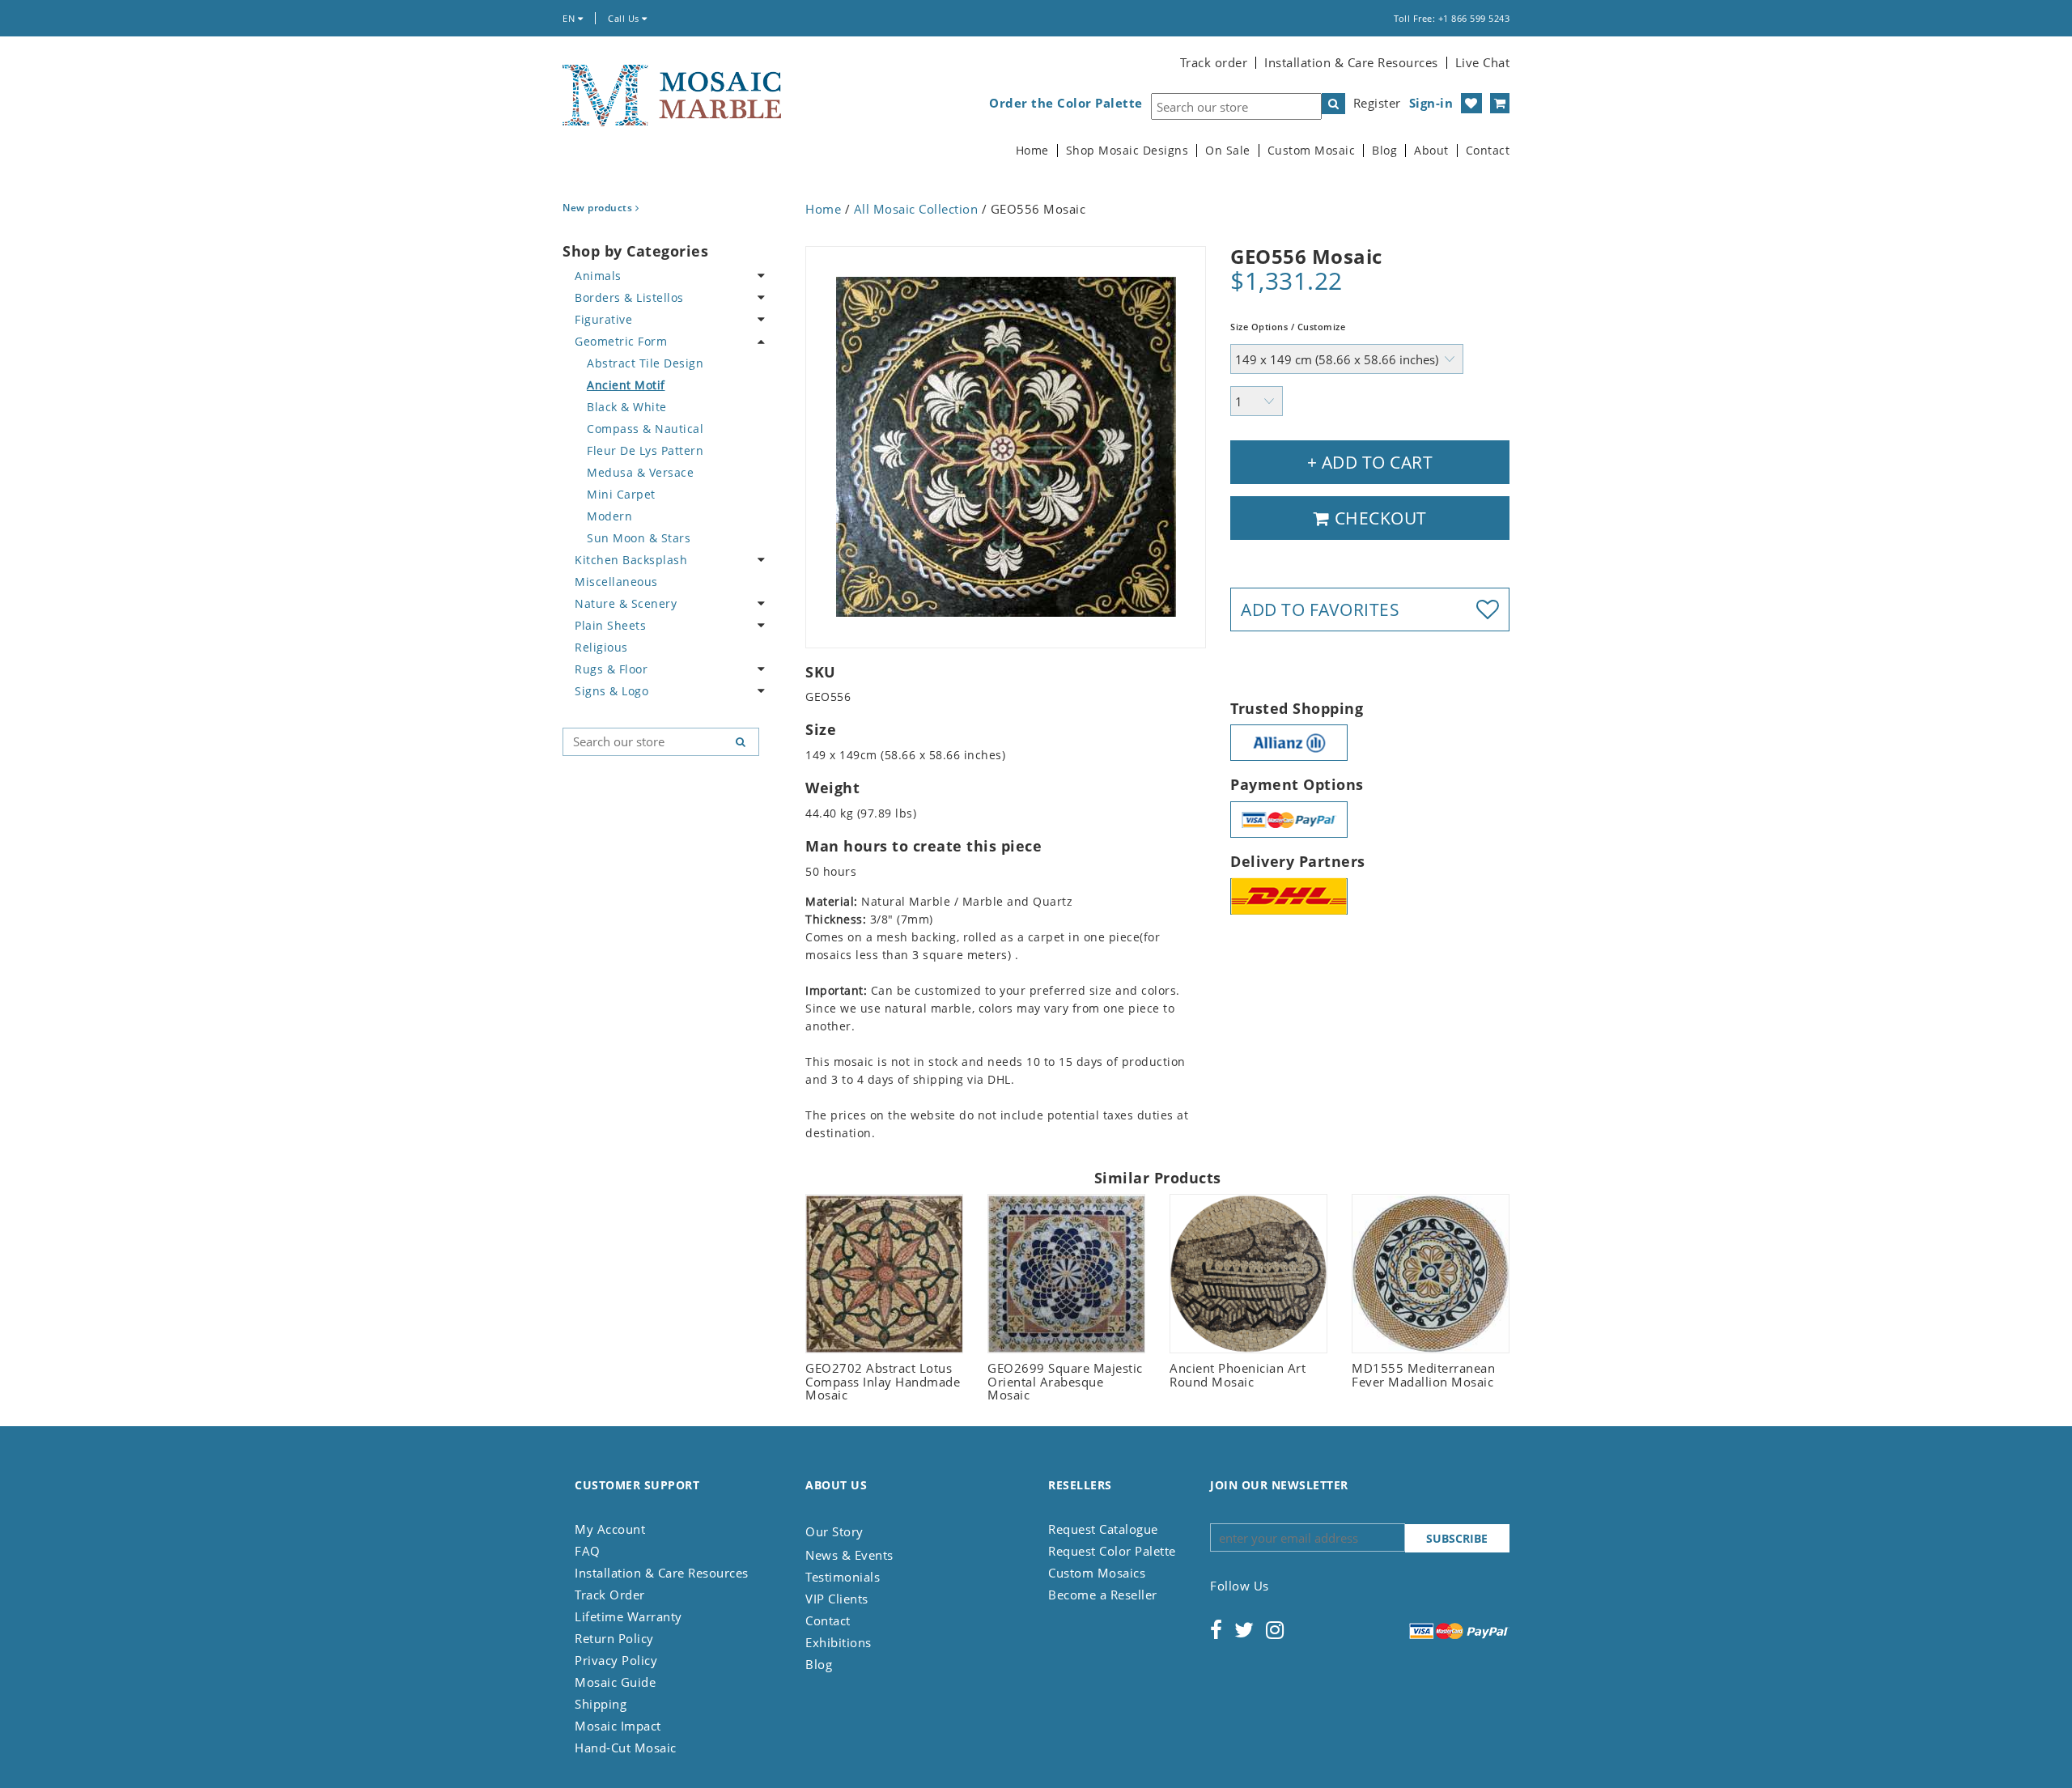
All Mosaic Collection (916, 209)
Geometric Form (621, 341)
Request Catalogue (1103, 1529)
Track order (1214, 62)
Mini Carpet (621, 494)
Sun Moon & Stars (639, 538)
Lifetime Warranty (628, 1616)
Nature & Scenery (626, 603)
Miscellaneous (616, 582)
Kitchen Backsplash (631, 560)
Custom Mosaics (1097, 1573)
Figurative (603, 319)
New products (599, 208)
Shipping (601, 1704)
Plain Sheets (610, 625)
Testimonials (843, 1577)
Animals (598, 276)
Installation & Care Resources (1351, 62)
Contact (1488, 151)
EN (570, 18)
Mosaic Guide (615, 1682)
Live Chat (1483, 62)
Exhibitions (839, 1642)
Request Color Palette (1112, 1551)
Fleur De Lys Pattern (645, 450)
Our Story (834, 1531)
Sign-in (1431, 103)
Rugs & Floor (611, 669)
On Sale (1228, 151)
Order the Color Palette (1066, 103)
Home (1032, 151)
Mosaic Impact (618, 1726)
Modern (609, 516)
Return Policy (614, 1638)
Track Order (610, 1595)
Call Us (625, 18)
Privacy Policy (616, 1660)
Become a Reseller (1103, 1595)
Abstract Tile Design (645, 363)
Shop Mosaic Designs (1127, 151)
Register (1377, 103)
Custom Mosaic (1312, 151)
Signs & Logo (611, 691)
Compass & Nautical (645, 429)
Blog (1384, 151)
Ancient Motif (626, 385)
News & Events (849, 1555)
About (1431, 151)
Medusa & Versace (640, 472)
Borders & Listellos (629, 297)
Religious (601, 647)
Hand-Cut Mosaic (626, 1748)
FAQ (588, 1551)
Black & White (627, 407)
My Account (610, 1529)
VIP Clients (837, 1599)
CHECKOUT (1378, 518)
